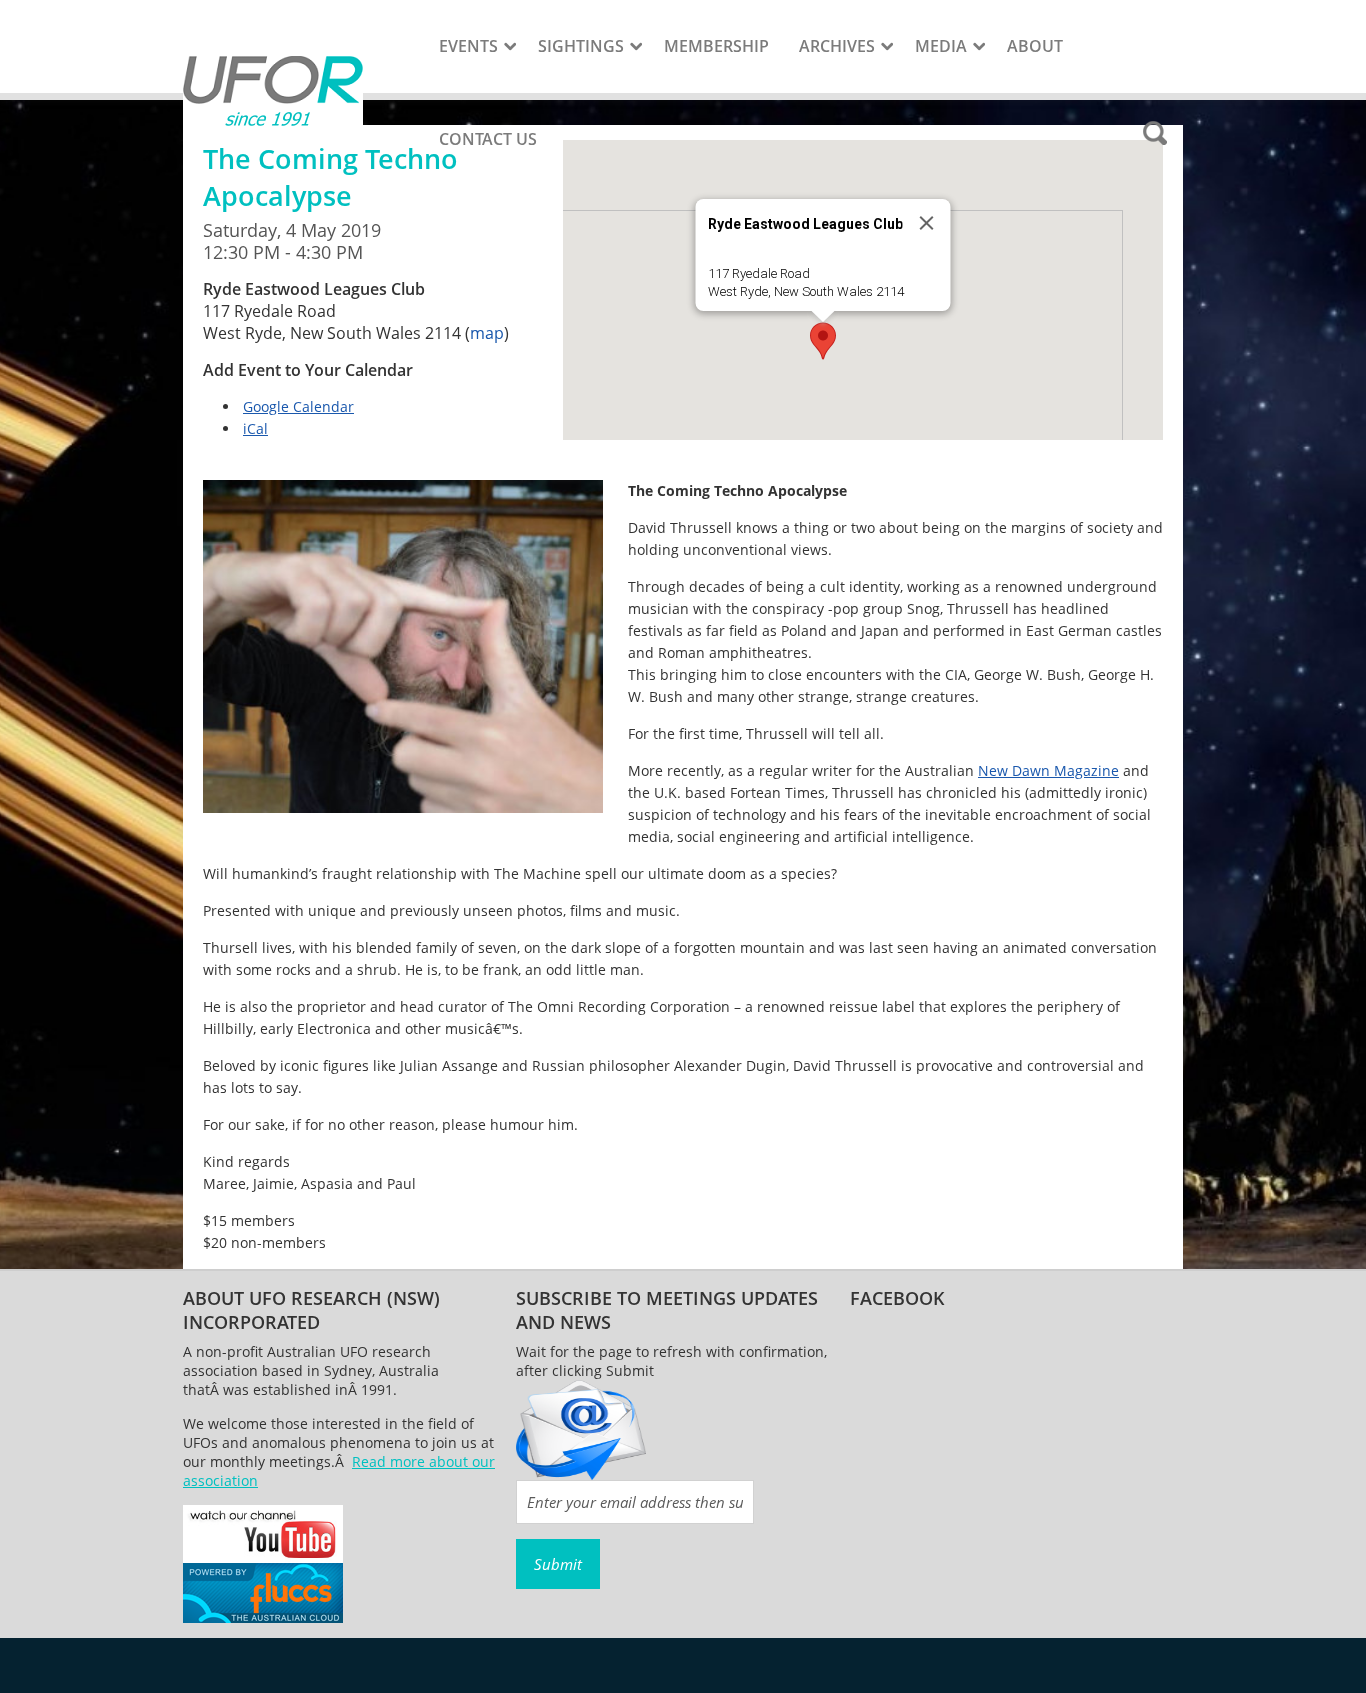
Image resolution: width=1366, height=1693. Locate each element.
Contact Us (488, 139)
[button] (823, 341)
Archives (837, 46)
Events (468, 46)
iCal (255, 428)
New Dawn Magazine (1048, 770)
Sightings (581, 46)
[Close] (927, 223)
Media (941, 46)
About (1035, 46)
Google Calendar (298, 406)
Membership (716, 46)
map (487, 333)
